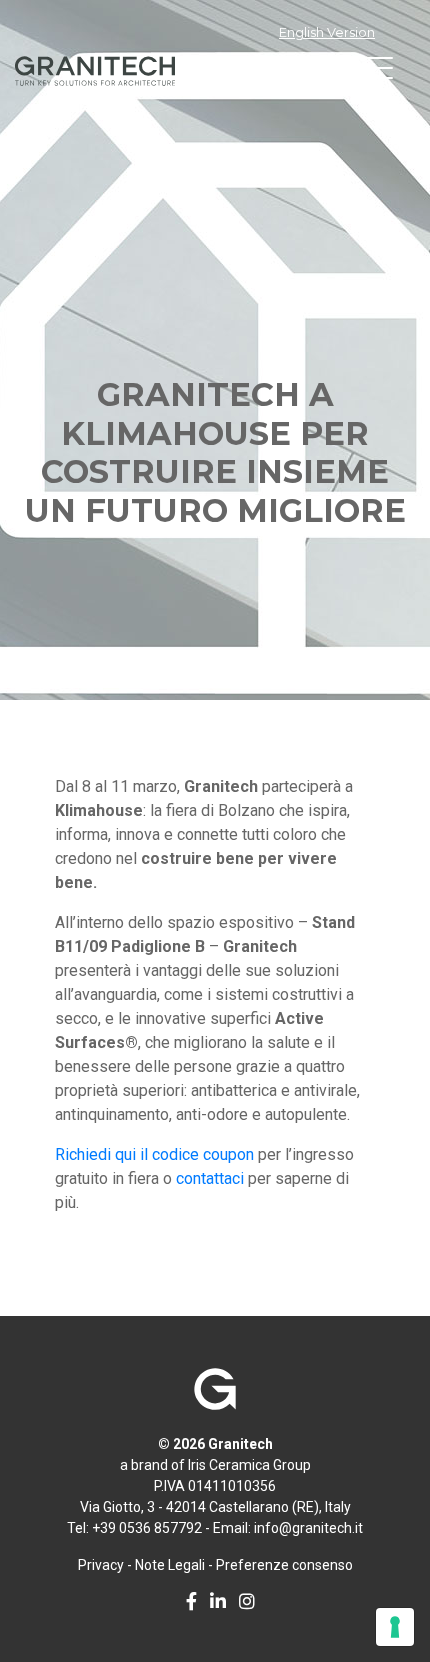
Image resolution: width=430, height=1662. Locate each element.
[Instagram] (242, 1603)
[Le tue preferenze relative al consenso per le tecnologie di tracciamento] (395, 1627)
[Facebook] (186, 1603)
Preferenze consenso (284, 1565)
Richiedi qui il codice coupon (154, 1154)
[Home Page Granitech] (215, 1398)
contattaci (210, 1178)
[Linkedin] (213, 1603)
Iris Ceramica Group (249, 1465)
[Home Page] (95, 71)
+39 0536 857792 (147, 1528)
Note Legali (170, 1565)
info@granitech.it (308, 1528)
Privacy (101, 1565)
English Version (327, 32)
